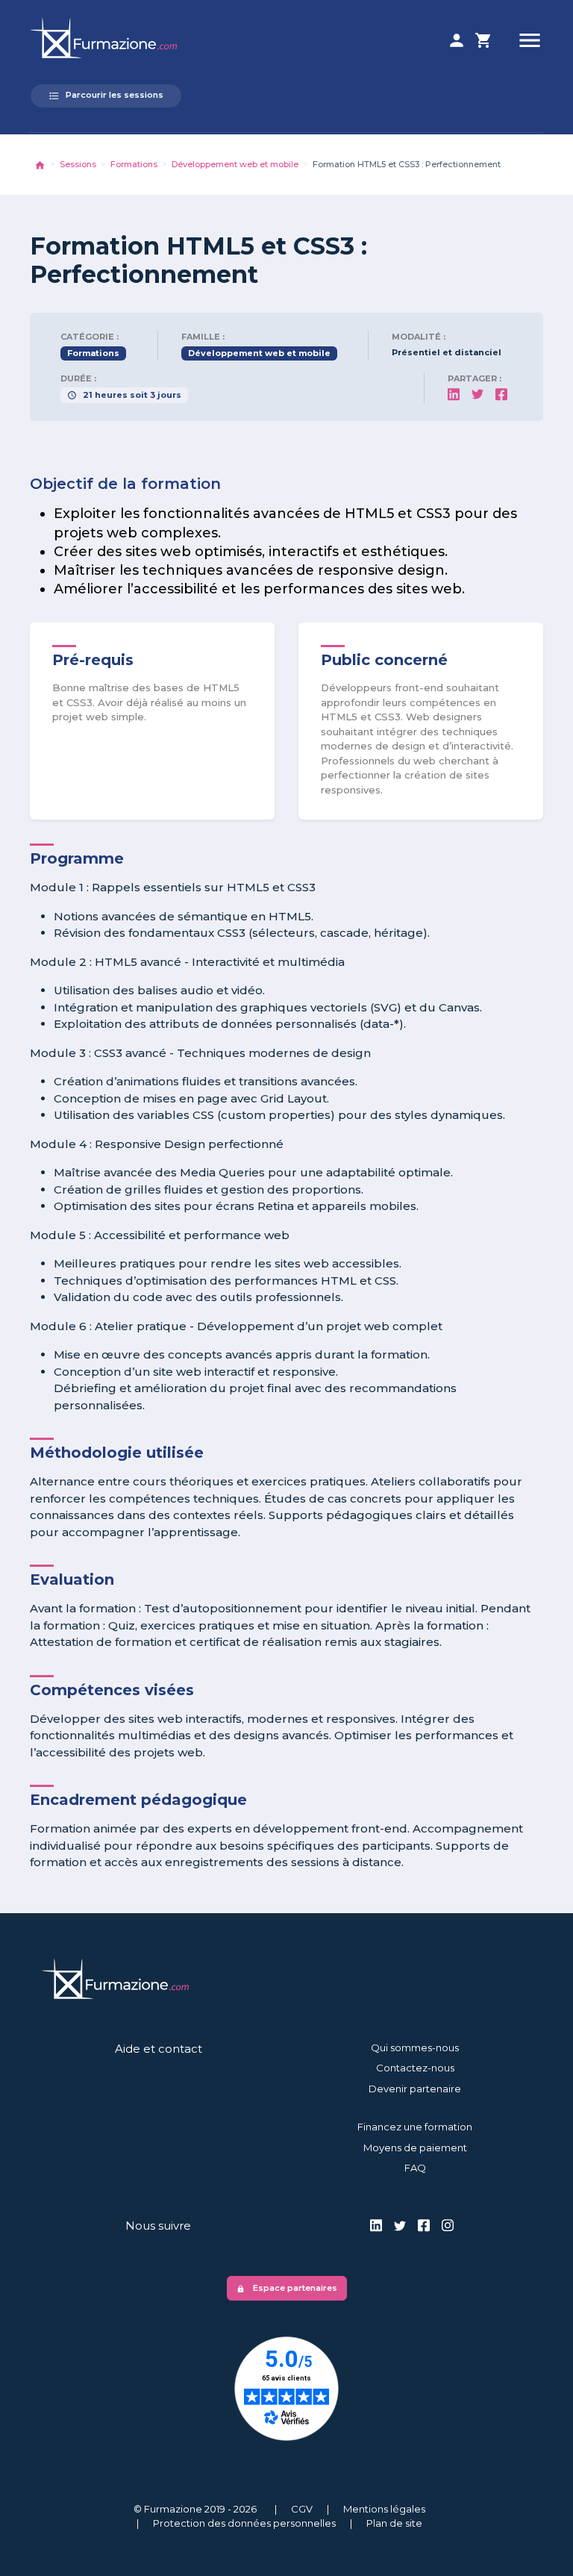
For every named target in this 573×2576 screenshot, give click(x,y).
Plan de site (394, 2523)
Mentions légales (384, 2509)
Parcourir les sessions (106, 96)
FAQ (415, 2168)
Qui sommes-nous (415, 2048)
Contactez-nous (415, 2068)
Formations (134, 164)
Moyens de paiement (415, 2148)
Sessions (78, 164)
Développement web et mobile (235, 164)
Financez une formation (415, 2127)
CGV (302, 2509)
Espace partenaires (287, 2288)
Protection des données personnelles (244, 2523)
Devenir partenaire (415, 2089)
